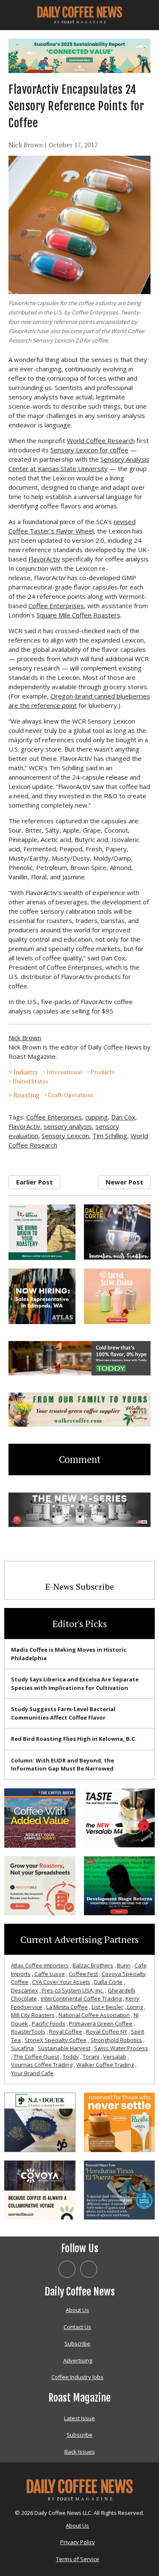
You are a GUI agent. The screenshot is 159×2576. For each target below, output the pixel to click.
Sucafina (22, 2048)
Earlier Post (35, 1182)
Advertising (78, 2360)
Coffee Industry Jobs (77, 2377)
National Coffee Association (94, 2015)
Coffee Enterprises (56, 606)
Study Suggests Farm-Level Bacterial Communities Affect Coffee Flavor (63, 1713)
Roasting (26, 1095)
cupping (96, 1117)
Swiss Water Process (121, 2048)
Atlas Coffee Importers (40, 1965)
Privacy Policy (78, 2542)
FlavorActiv (44, 559)
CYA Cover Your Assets (61, 1982)
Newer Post (124, 1182)
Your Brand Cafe (32, 2073)
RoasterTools (28, 2032)
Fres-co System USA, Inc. (73, 1990)
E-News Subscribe (80, 1587)
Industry (26, 1072)
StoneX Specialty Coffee (56, 2040)
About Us (77, 2310)
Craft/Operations (71, 1095)
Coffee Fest (83, 1974)
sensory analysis (68, 1126)
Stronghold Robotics (116, 2040)
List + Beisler (107, 2007)
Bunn (124, 1965)
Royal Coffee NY (107, 2032)
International (64, 1072)
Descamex (25, 1990)
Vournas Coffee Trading (42, 2065)
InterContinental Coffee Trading (81, 1998)
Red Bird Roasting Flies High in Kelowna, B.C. (74, 1739)
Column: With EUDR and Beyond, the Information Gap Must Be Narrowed (63, 1765)
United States (30, 1081)
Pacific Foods (49, 2023)
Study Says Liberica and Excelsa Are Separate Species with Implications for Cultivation (75, 1684)
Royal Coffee (66, 2032)
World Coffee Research (101, 441)
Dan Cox (123, 1117)
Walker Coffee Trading (105, 2065)
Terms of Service (78, 2559)
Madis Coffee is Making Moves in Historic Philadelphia (69, 1654)
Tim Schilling (110, 1136)
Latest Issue (79, 2418)
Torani (91, 2057)
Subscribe (77, 2343)
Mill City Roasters (33, 2015)
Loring (135, 2007)
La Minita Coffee (67, 2007)
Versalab (115, 2057)
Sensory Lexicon (65, 1136)
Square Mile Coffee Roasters (78, 615)
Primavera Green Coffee (101, 2023)
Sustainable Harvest (64, 2048)
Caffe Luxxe (50, 1974)
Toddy (71, 2057)
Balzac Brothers (93, 1965)
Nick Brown (26, 145)
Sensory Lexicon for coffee (89, 450)
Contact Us (77, 2327)
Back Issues (80, 2452)
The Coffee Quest (36, 2057)
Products (102, 1072)
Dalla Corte (108, 1982)
